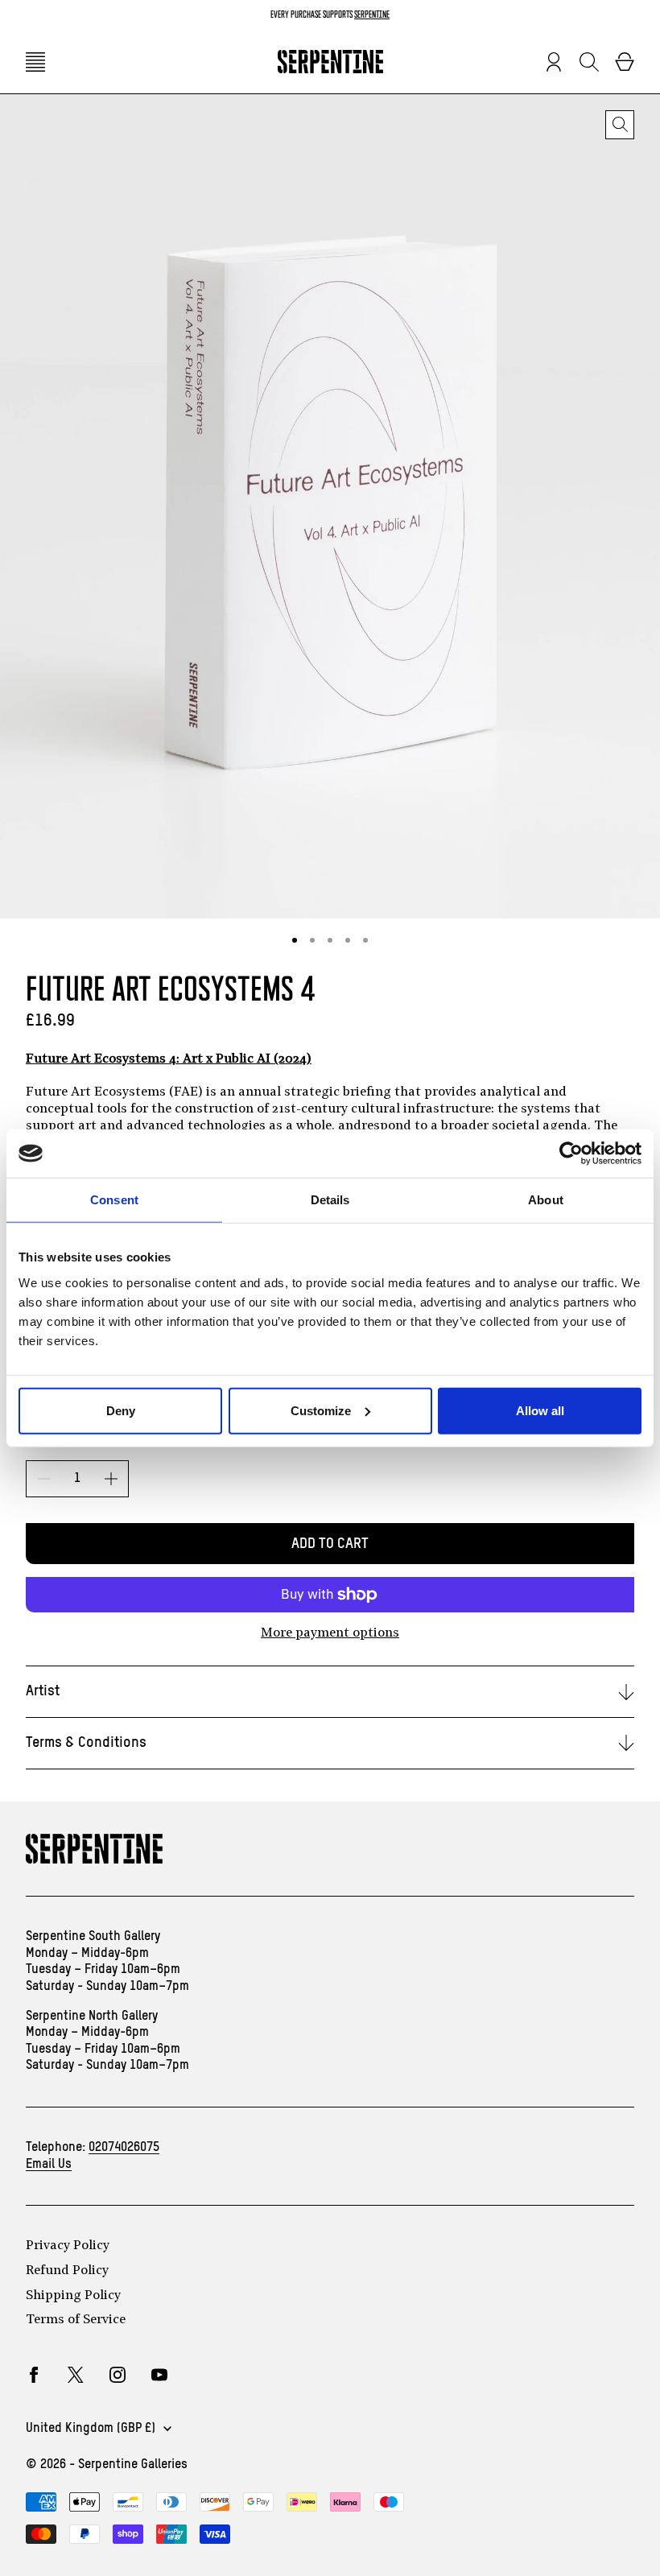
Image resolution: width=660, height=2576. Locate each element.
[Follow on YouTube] (159, 2375)
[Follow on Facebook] (34, 2375)
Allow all (540, 1410)
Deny (121, 1410)
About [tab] (546, 1200)
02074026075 (124, 2148)
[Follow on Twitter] (76, 2375)
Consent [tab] (114, 1200)
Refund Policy (67, 2271)
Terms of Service (76, 2320)
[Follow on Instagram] (118, 2375)
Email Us (49, 2165)
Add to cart (330, 1544)
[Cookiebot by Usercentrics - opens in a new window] (571, 1154)
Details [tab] (330, 1200)
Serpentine (372, 14)
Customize (321, 1410)
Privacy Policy (68, 2246)
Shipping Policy (73, 2296)
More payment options (330, 1633)
